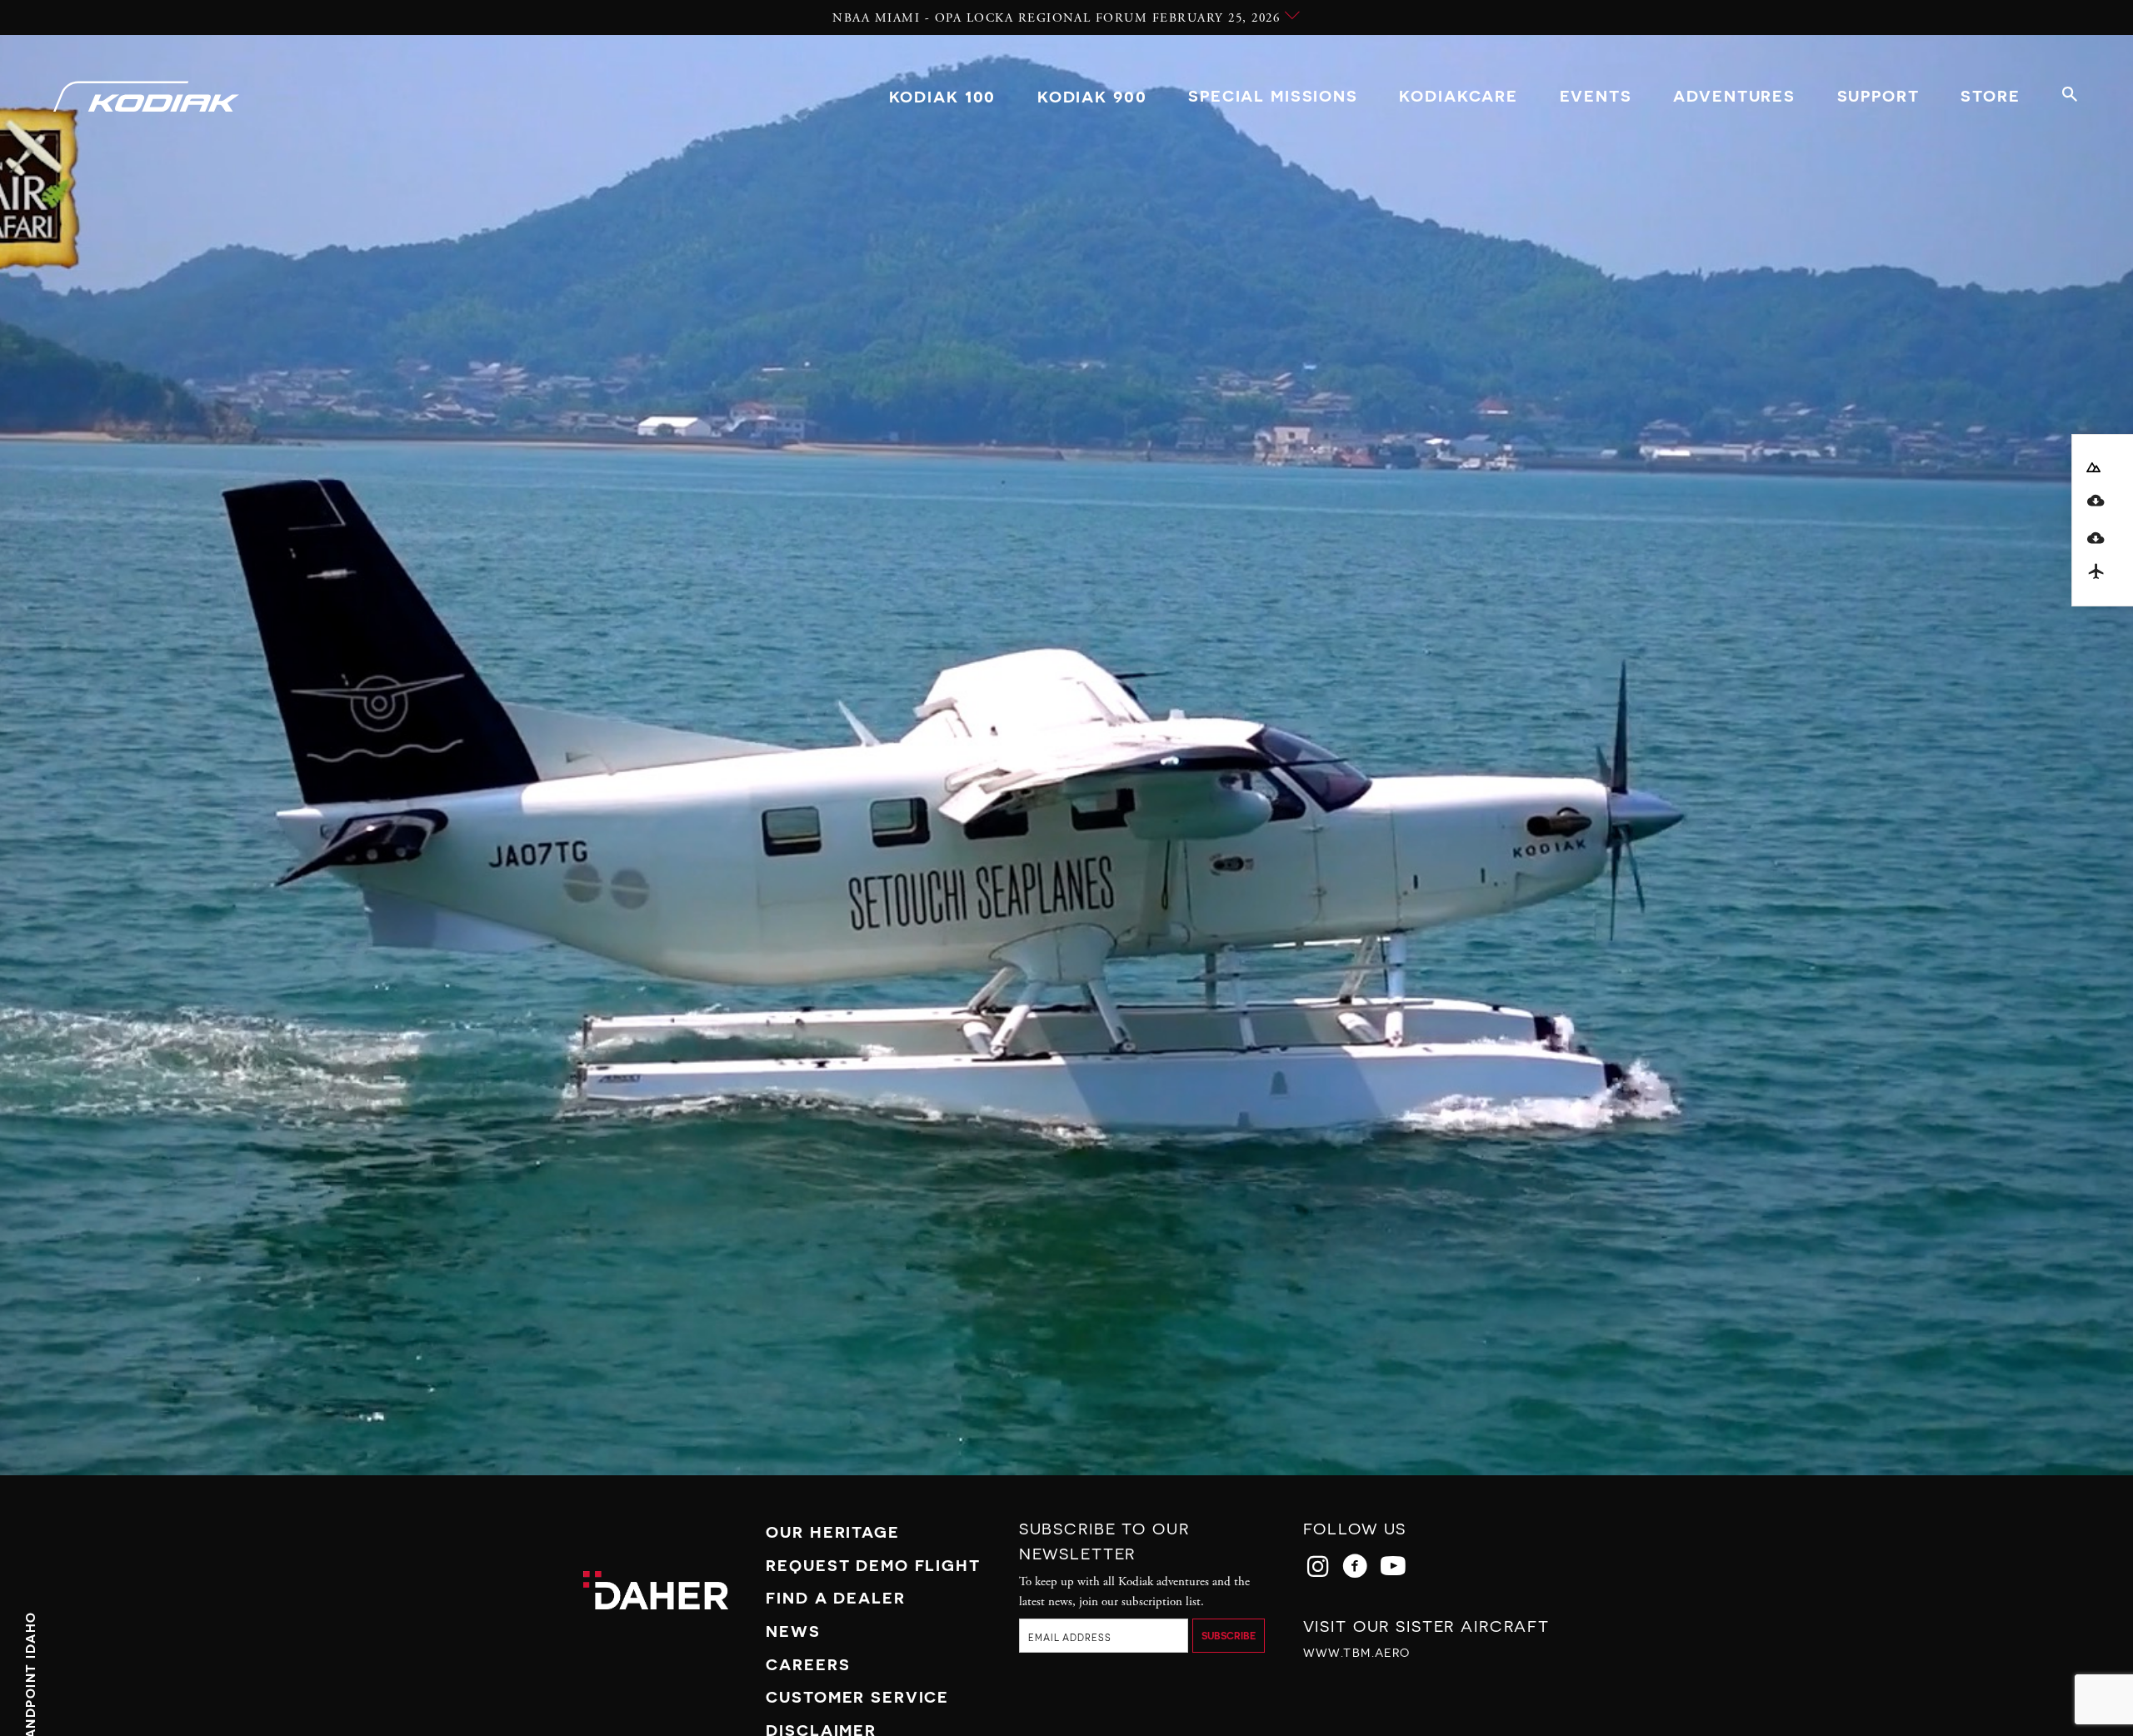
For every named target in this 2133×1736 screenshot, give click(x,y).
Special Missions (1273, 96)
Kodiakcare (1459, 96)
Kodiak (943, 96)
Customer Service (857, 1697)
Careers (808, 1664)
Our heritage (832, 1532)
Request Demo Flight (873, 1565)
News (793, 1631)
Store (1990, 96)
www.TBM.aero (1357, 1653)
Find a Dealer (835, 1598)
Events (1596, 96)
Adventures (1734, 96)
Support (1878, 96)
